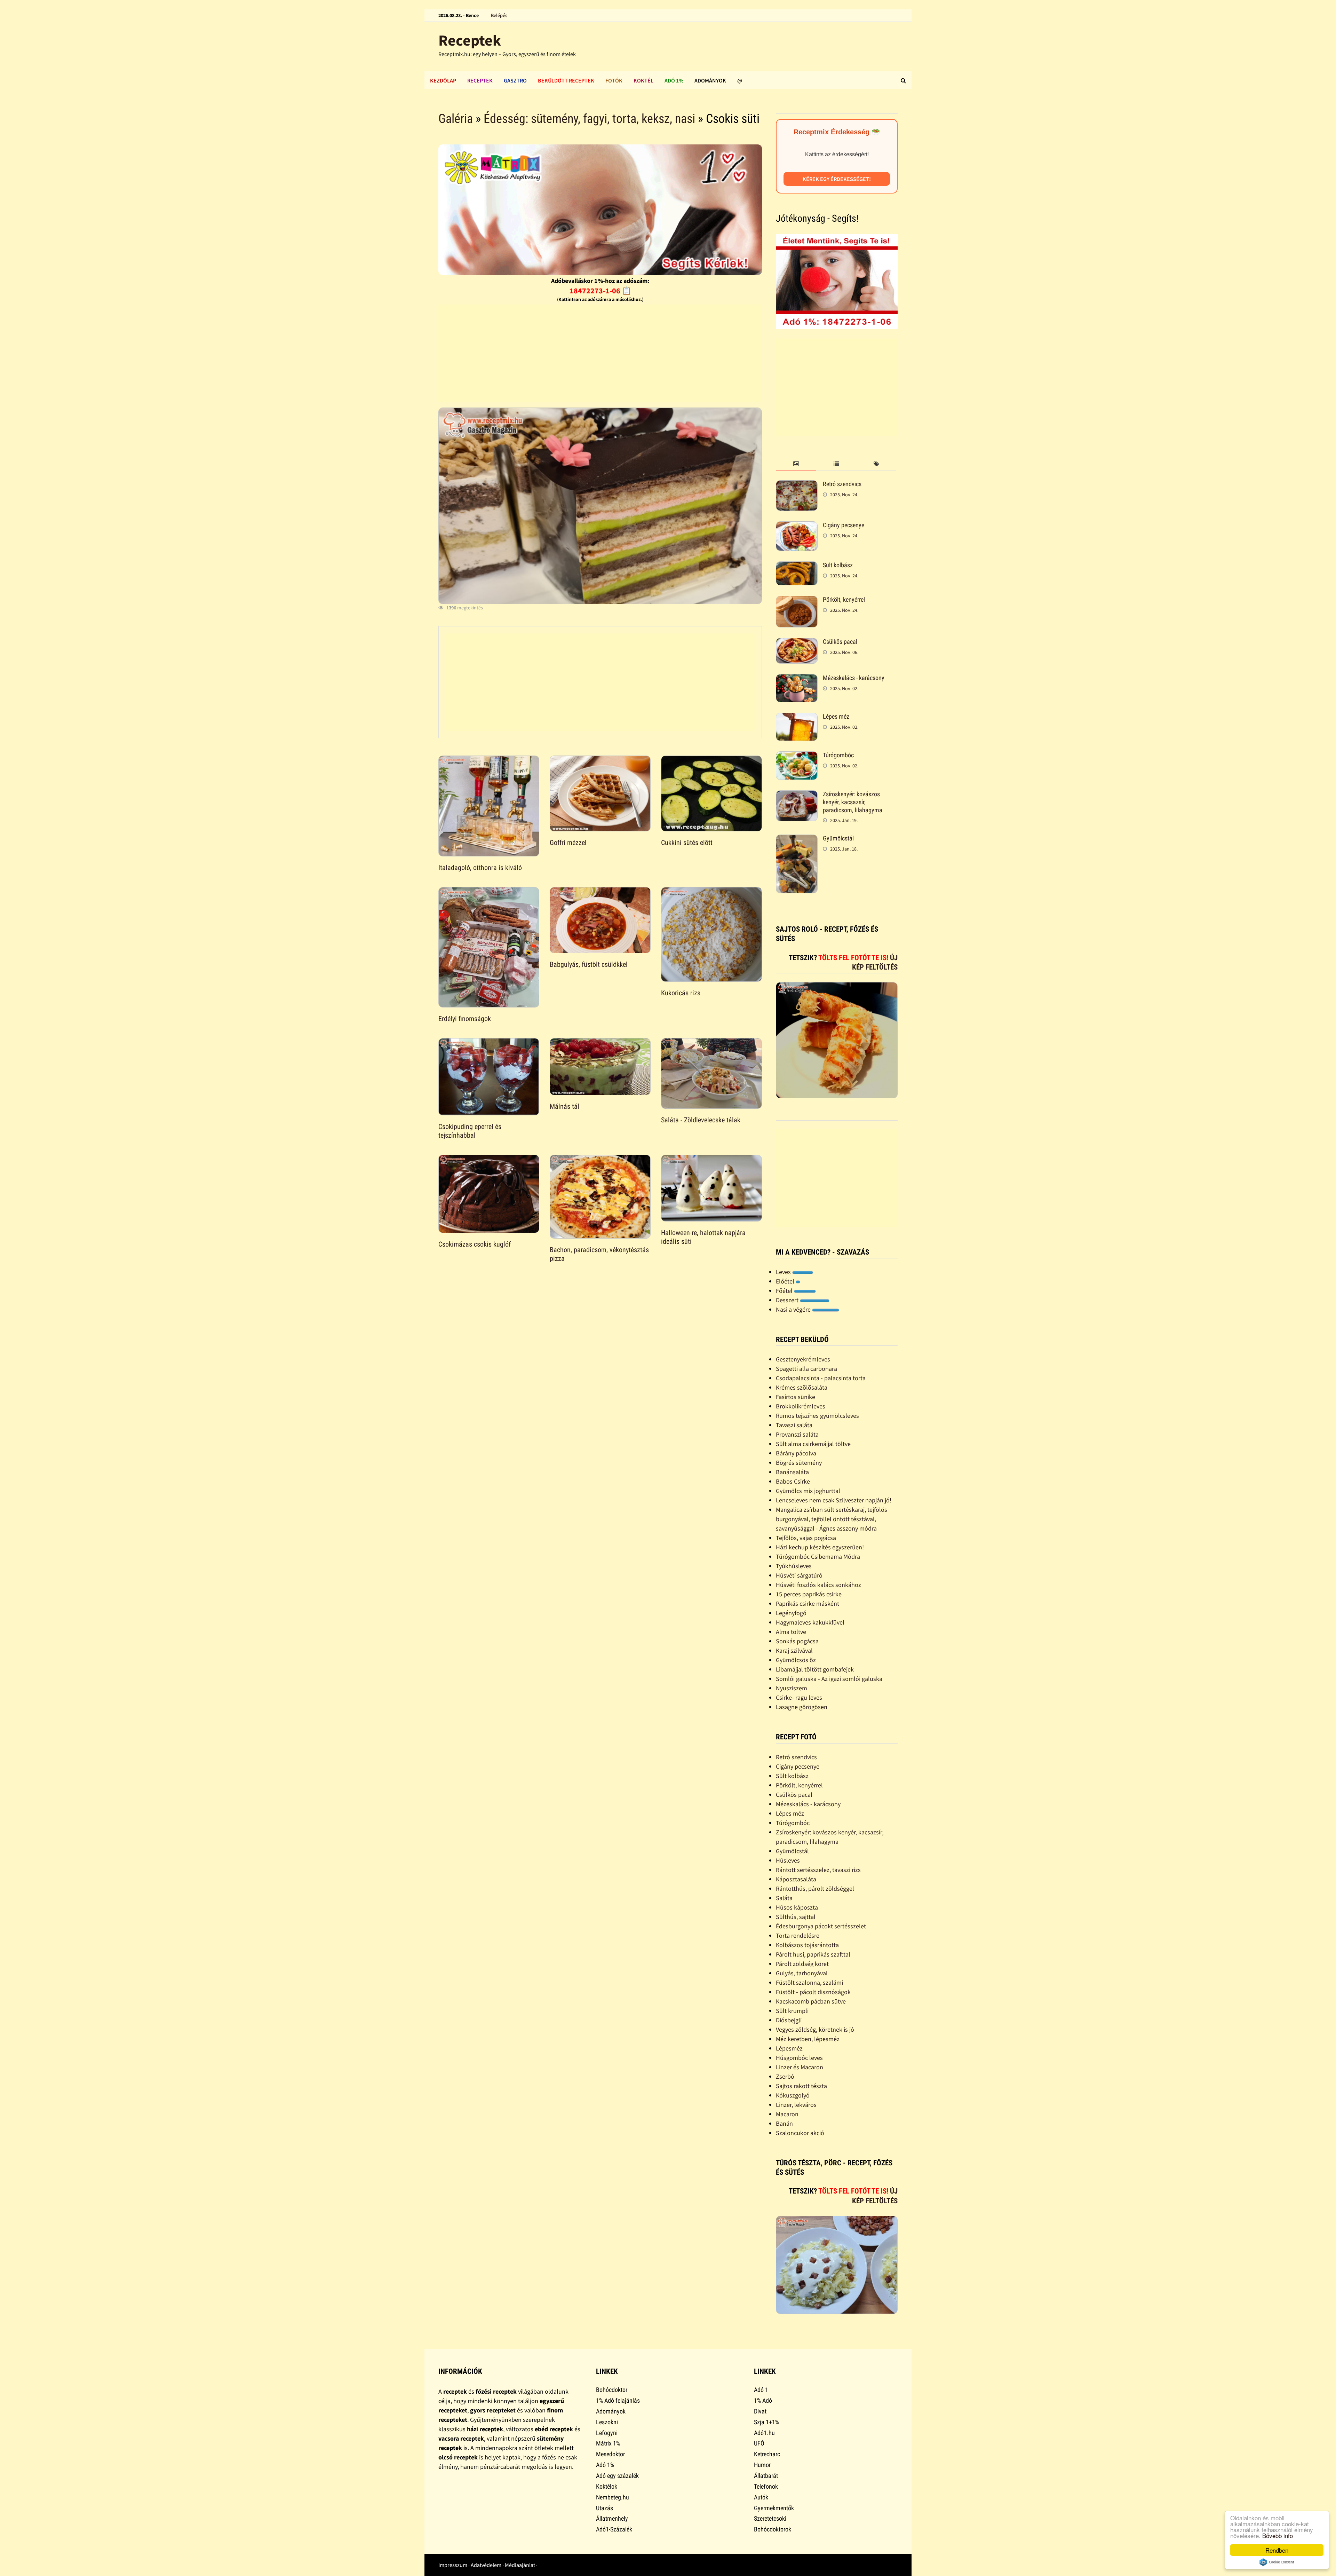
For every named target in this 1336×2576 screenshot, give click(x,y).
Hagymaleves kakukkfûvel (810, 1622)
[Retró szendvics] (797, 485)
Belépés (499, 15)
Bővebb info (1278, 2535)
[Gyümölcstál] (797, 839)
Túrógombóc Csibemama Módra (818, 1556)
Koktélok (607, 2486)
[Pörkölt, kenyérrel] (797, 600)
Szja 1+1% (766, 2422)
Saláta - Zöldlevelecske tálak (701, 1120)
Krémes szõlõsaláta (802, 1387)
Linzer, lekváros (796, 2105)
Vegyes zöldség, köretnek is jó (815, 2029)
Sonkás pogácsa (797, 1641)
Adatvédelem (486, 2565)
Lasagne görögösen (802, 1707)
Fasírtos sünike (796, 1397)
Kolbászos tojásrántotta (807, 1945)
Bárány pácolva (796, 1453)
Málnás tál (564, 1106)
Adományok (710, 80)
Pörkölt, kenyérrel (844, 599)
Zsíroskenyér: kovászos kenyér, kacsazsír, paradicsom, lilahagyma (853, 802)
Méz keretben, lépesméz (808, 2039)
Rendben (1277, 2550)
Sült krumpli (792, 2011)
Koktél (643, 80)
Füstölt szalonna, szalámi (809, 1982)
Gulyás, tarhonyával (802, 1973)
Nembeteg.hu (613, 2497)
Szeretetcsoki (770, 2518)
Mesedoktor (610, 2454)
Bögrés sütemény (799, 1463)
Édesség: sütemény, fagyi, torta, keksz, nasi (589, 119)
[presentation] (796, 464)
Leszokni (607, 2422)
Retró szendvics (842, 484)
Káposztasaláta (796, 1879)
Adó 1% (674, 80)
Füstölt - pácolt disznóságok (813, 1992)
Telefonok (766, 2486)
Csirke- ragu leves (799, 1697)
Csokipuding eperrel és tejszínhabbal (470, 1131)
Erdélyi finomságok (465, 1019)
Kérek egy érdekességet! (837, 179)
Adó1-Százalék (614, 2529)
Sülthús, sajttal (796, 1917)
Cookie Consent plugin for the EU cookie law (1277, 2562)
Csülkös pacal (840, 642)
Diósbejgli (789, 2020)
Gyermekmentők (774, 2508)
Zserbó (785, 2076)
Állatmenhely (612, 2518)
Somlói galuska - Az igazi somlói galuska (829, 1679)
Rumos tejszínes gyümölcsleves (817, 1416)
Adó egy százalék (617, 2476)
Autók (761, 2497)
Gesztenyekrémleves (803, 1359)
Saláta (784, 1898)
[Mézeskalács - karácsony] (797, 679)
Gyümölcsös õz (796, 1660)
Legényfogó (791, 1613)
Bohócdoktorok (773, 2529)
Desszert (788, 1300)
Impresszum (453, 2565)
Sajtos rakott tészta (801, 2086)
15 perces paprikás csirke (809, 1594)
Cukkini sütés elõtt (687, 843)
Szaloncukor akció (800, 2133)
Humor (762, 2465)
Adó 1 (761, 2390)
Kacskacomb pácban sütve (811, 2001)
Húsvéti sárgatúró (799, 1575)
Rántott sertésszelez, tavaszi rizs (818, 1870)
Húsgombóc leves (799, 2058)
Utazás (605, 2508)
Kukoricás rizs (681, 993)
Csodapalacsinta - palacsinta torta (821, 1378)
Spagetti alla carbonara (806, 1369)
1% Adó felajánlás (618, 2400)
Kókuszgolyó (793, 2095)
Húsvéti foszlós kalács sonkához (818, 1585)
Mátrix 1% (608, 2443)
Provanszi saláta (797, 1434)
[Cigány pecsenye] (797, 526)
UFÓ (759, 2443)
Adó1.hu (764, 2433)
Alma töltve (791, 1632)
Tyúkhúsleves (794, 1566)
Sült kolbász (838, 565)
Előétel (786, 1281)
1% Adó (763, 2400)
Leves (784, 1272)
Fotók (614, 80)
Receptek (470, 40)
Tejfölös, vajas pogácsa (806, 1538)
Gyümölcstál (838, 838)
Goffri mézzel (568, 843)
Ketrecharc (767, 2454)
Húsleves (788, 1860)
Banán (784, 2123)
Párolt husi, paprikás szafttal (813, 1954)
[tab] (796, 464)
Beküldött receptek (566, 80)
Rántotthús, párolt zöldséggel (815, 1888)
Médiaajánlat (520, 2565)
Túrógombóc (838, 755)
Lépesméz (789, 2048)
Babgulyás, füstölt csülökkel (589, 964)
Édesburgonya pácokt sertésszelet (821, 1926)
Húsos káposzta (797, 1907)
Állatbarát (766, 2476)
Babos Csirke (793, 1481)
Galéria (456, 119)
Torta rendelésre (798, 1935)
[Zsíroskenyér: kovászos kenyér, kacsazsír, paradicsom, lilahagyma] (797, 795)
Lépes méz (836, 716)
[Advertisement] (600, 353)
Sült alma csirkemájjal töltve (813, 1444)
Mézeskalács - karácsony (854, 678)
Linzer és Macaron (800, 2067)
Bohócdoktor (612, 2390)
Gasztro (515, 80)
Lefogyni (607, 2433)
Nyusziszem (792, 1688)
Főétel (785, 1291)
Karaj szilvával (794, 1650)
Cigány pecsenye (844, 525)
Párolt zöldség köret (802, 1964)
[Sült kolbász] (797, 566)
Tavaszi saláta (794, 1425)
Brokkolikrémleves (801, 1406)
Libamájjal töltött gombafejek (815, 1669)
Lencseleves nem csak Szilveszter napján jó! (834, 1500)
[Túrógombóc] (797, 756)
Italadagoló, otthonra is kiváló (480, 868)
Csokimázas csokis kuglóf (475, 1244)
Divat (760, 2411)
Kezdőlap (443, 80)
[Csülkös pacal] (797, 643)
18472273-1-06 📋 (600, 291)
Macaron (787, 2114)
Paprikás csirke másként (808, 1603)
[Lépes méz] (797, 717)
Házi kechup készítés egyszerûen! (820, 1547)
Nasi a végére (794, 1309)
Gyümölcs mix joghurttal (808, 1491)
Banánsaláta (792, 1472)
